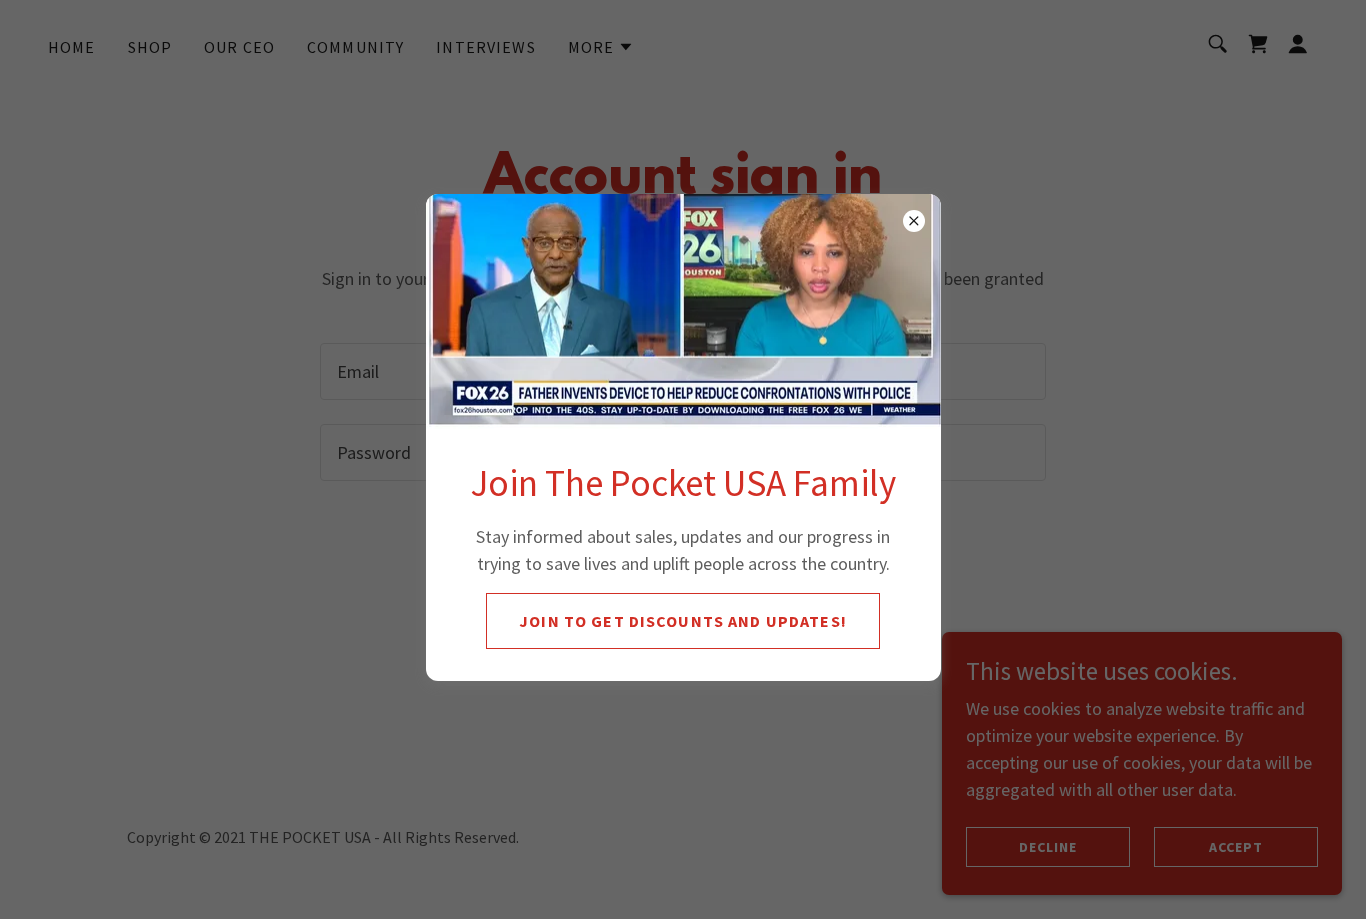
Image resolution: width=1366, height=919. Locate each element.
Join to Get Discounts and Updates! (683, 621)
